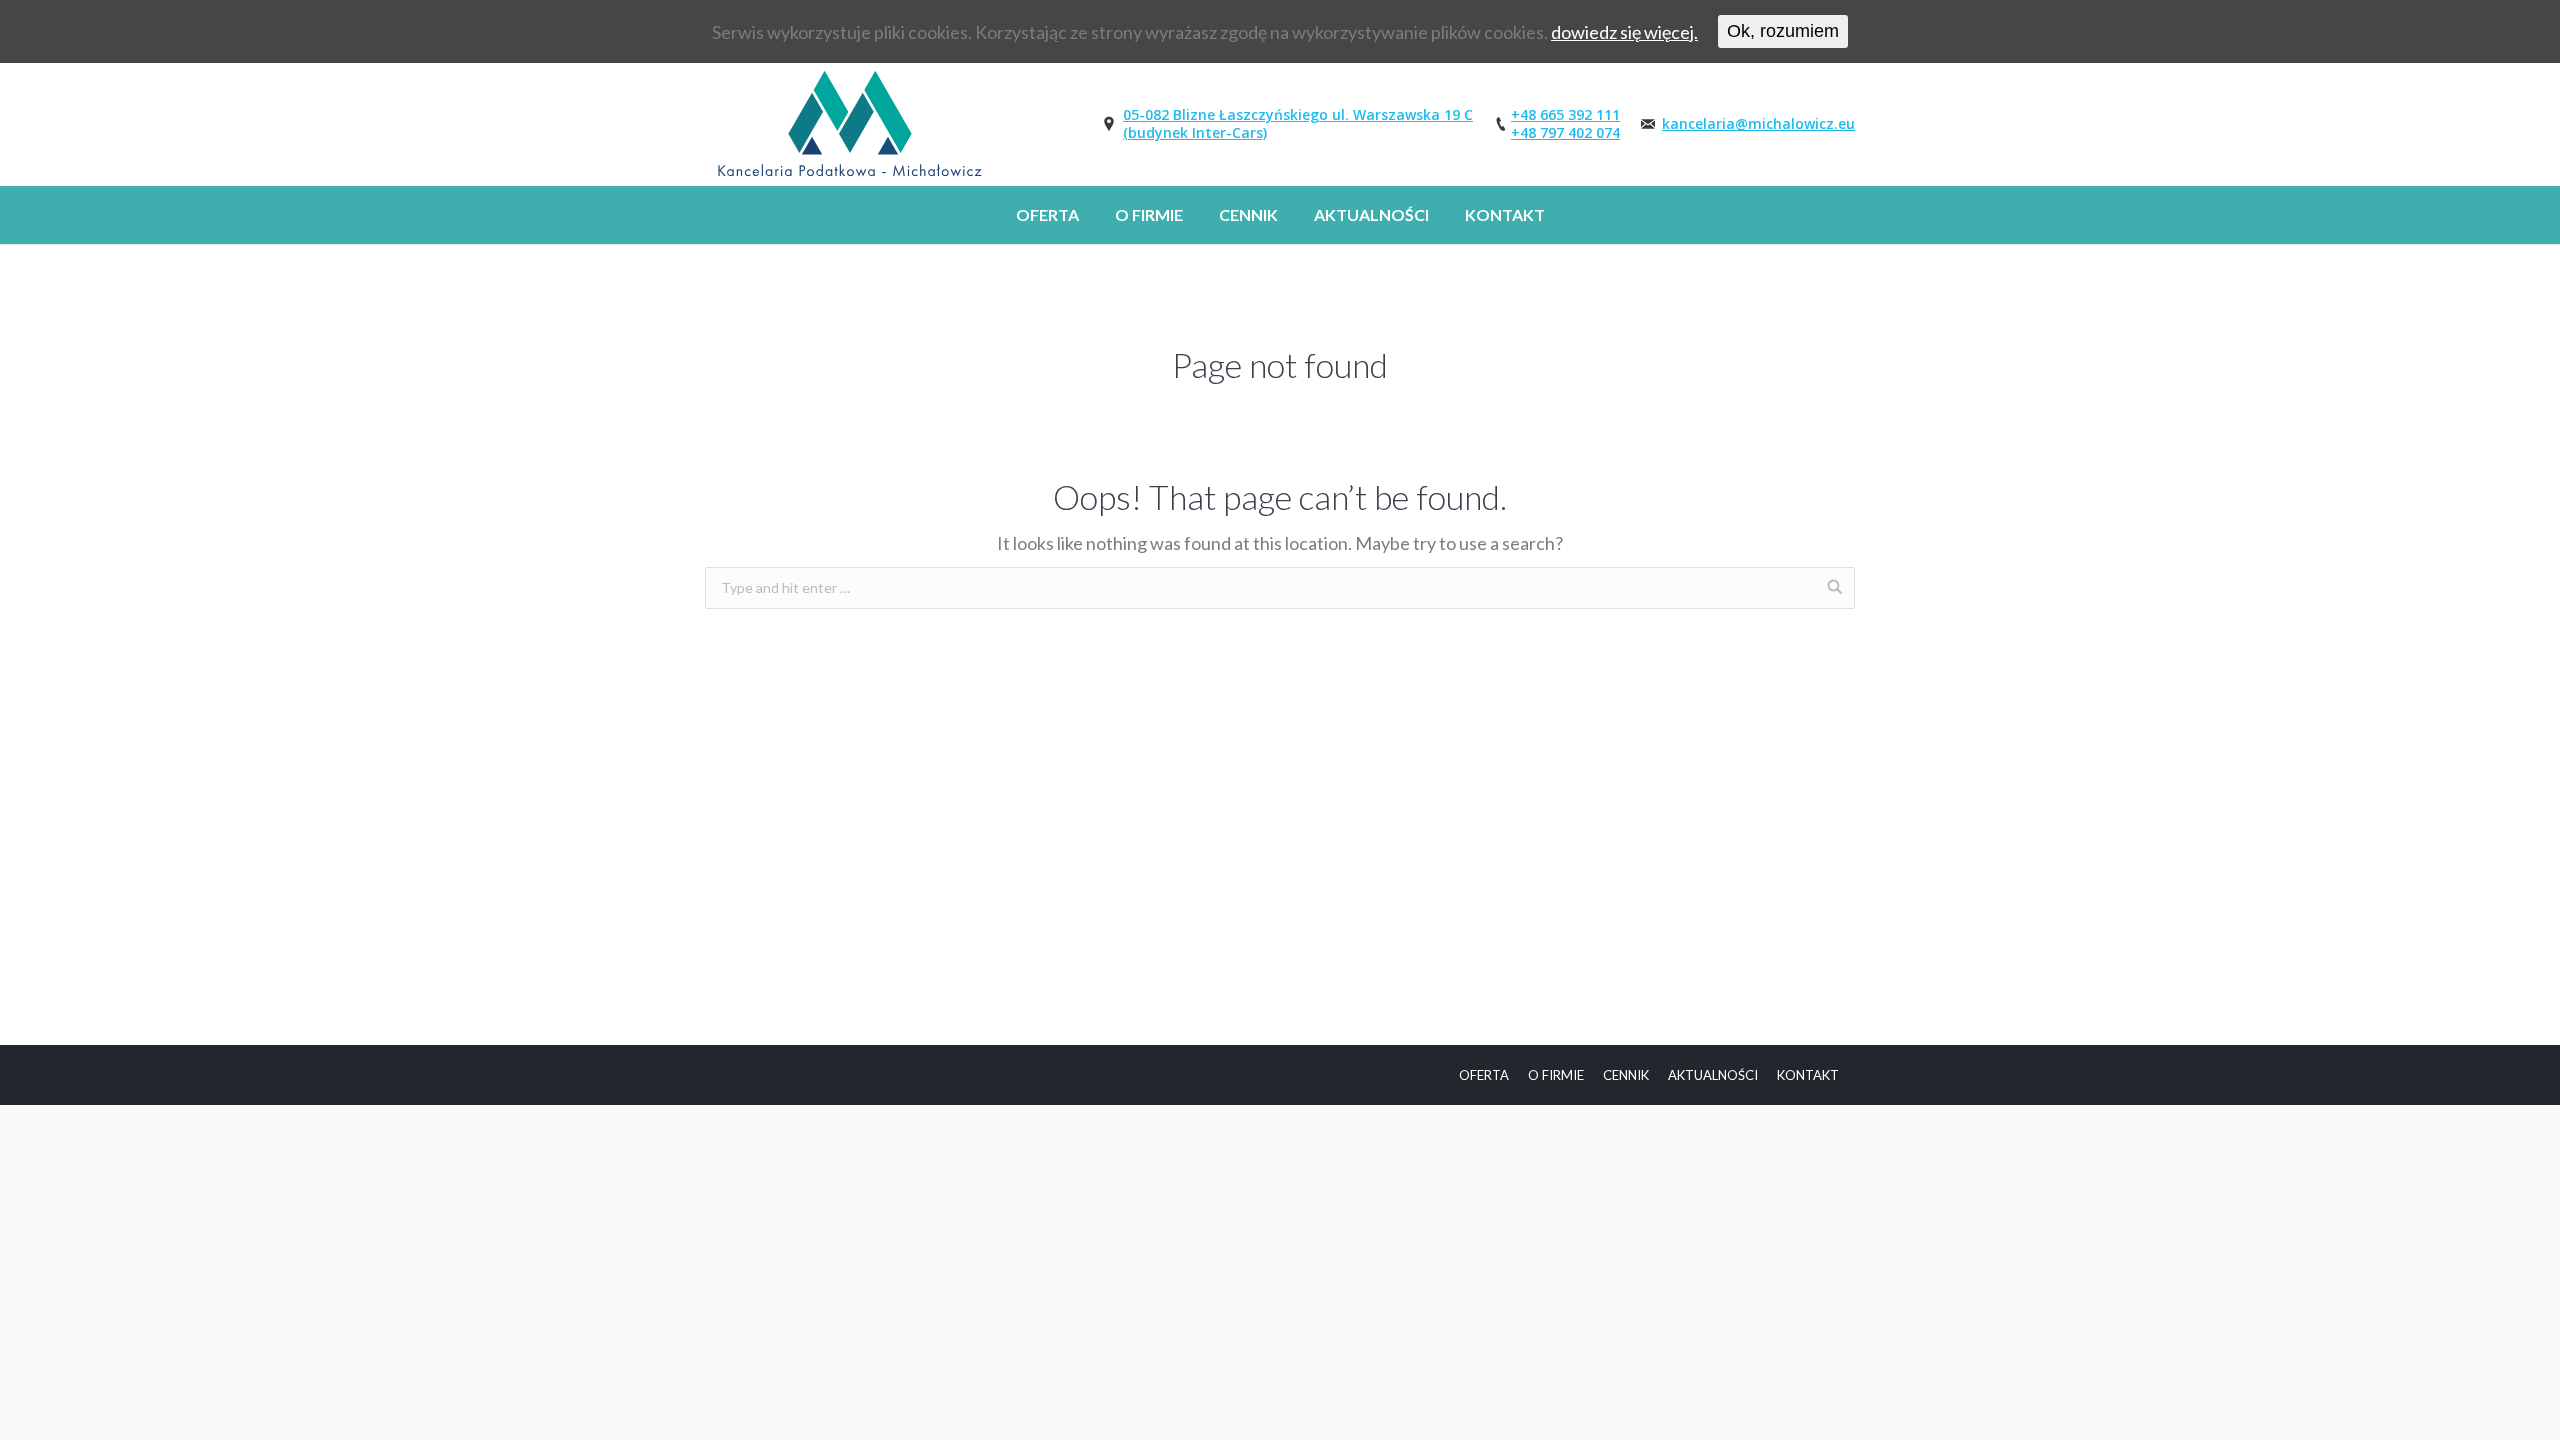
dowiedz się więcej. (1624, 32)
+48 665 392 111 (1565, 114)
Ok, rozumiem (1783, 31)
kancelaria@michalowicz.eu (1758, 123)
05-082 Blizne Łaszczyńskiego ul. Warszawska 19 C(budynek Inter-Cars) (1298, 123)
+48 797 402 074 (1565, 132)
